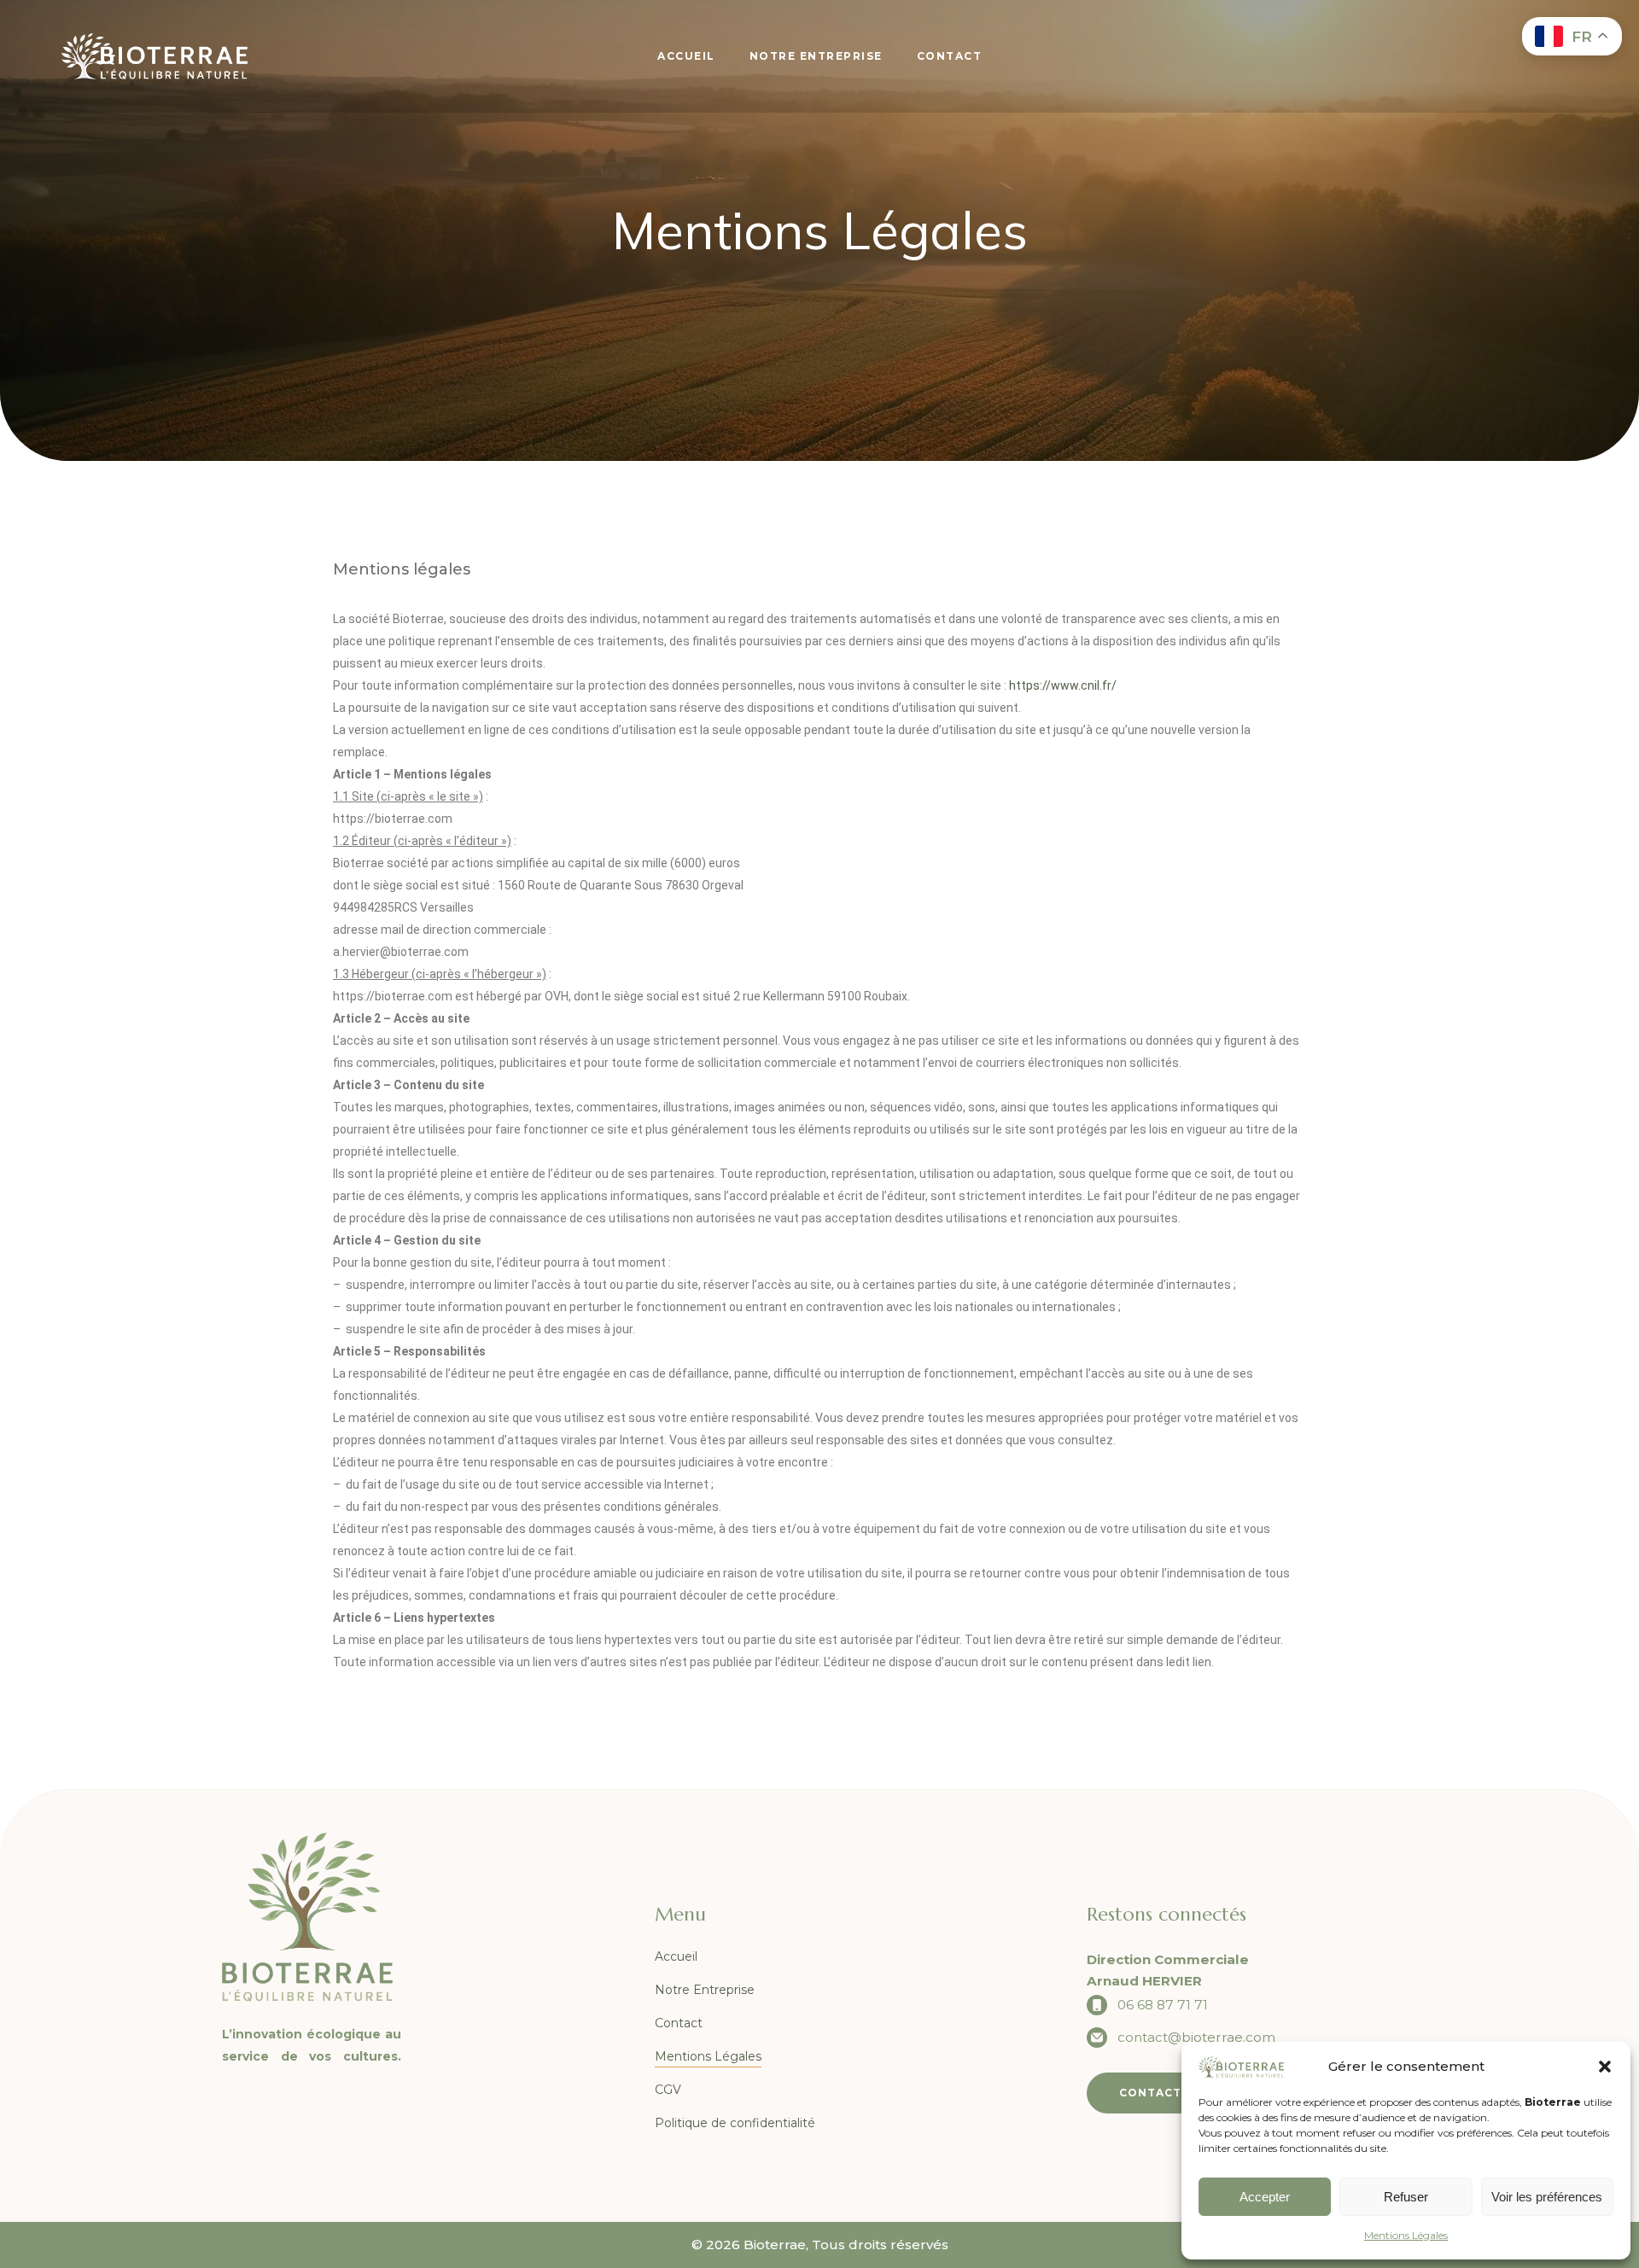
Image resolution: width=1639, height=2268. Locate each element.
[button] (1605, 2067)
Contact (679, 2023)
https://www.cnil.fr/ (1063, 685)
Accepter (1265, 2197)
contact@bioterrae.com (1196, 2037)
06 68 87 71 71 (1163, 2005)
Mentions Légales (1406, 2235)
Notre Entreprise (705, 1990)
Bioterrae (775, 2245)
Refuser (1406, 2197)
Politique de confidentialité (735, 2123)
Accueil (676, 1956)
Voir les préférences (1547, 2197)
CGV (668, 2090)
